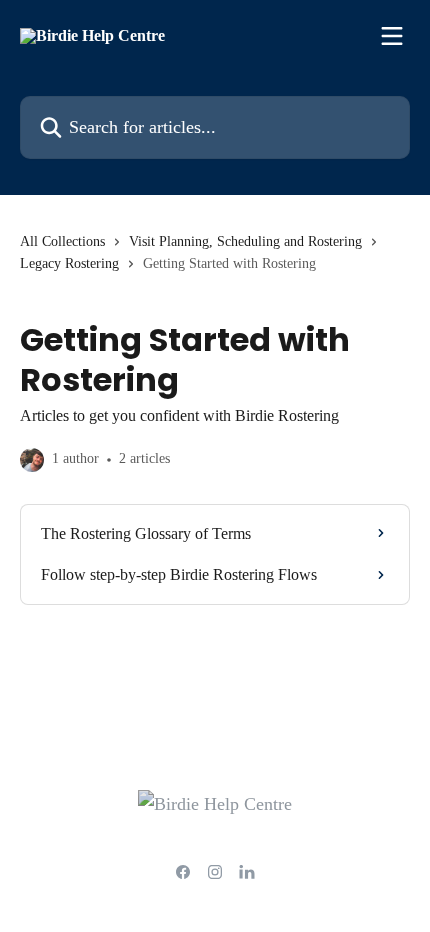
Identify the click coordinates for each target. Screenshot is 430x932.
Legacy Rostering (69, 263)
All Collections (62, 241)
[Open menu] (392, 36)
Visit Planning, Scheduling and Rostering (245, 241)
